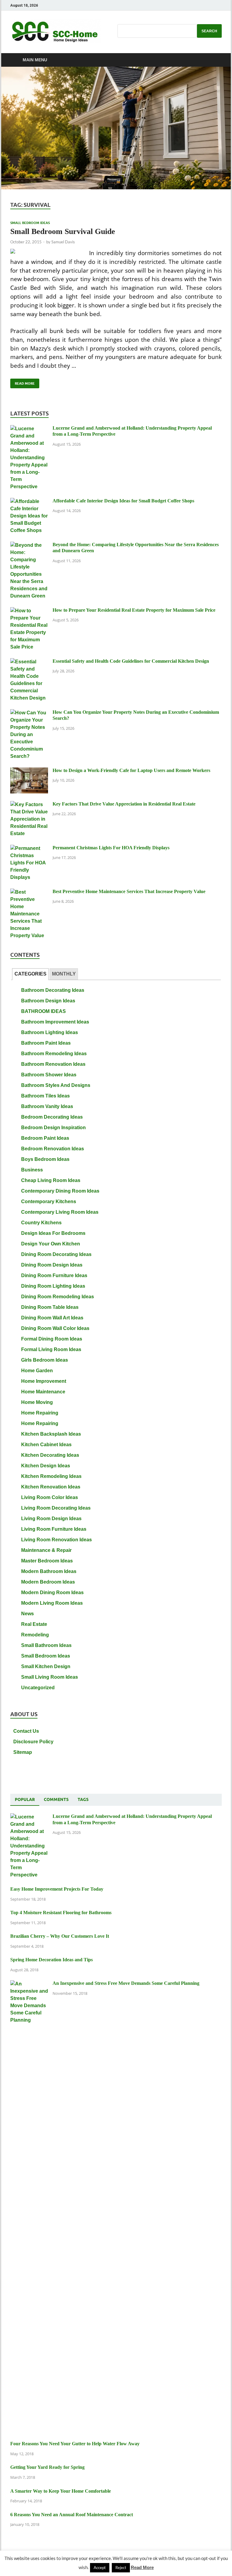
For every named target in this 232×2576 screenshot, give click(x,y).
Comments (56, 1799)
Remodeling (35, 1635)
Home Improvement (44, 1381)
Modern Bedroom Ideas (48, 1582)
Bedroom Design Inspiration (53, 1128)
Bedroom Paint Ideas (45, 1138)
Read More (23, 382)
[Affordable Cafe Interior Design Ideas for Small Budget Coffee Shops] (29, 502)
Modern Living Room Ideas (52, 1603)
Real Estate (34, 1624)
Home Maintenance (43, 1392)
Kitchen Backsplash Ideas (51, 1434)
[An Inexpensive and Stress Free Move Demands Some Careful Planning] (29, 1984)
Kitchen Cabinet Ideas (46, 1445)
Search (209, 31)
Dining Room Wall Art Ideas (52, 1318)
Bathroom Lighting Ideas (50, 1032)
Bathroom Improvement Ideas (55, 1022)
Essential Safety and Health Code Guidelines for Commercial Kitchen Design (131, 661)
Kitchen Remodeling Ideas (51, 1476)
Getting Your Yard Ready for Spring (47, 2467)
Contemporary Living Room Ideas (60, 1212)
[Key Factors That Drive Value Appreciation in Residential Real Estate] (29, 805)
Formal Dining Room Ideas (52, 1339)
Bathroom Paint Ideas (46, 1043)
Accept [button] (100, 2568)
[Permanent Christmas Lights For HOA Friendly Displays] (29, 849)
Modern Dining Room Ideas (52, 1592)
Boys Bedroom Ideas (45, 1159)
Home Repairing (40, 1413)
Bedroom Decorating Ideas (52, 1117)
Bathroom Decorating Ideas (53, 990)
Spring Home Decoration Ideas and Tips (52, 1960)
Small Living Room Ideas (50, 1677)
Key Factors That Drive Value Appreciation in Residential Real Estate (124, 804)
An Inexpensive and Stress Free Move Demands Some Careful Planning (126, 1983)
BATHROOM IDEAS (43, 1011)
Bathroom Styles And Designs (56, 1085)
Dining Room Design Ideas (52, 1265)
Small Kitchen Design (46, 1666)
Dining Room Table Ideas (50, 1307)
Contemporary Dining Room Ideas (60, 1191)
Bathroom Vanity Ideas (47, 1106)
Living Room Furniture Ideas (54, 1529)
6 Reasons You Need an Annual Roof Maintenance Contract (72, 2515)
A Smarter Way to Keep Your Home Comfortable (61, 2491)
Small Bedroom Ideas (30, 223)
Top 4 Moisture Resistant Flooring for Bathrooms (61, 1913)
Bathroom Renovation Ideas (53, 1064)
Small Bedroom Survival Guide (63, 231)
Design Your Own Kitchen (51, 1244)
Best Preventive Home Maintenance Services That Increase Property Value (129, 891)
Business (32, 1170)
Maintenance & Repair (46, 1550)
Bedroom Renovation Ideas (53, 1149)
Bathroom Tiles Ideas (45, 1096)
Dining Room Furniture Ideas (54, 1275)
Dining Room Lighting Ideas (53, 1286)
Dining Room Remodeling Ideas (58, 1297)
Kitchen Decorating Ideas (50, 1455)
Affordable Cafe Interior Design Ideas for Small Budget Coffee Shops (123, 501)
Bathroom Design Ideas (48, 1001)
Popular (25, 1799)
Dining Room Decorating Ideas (56, 1254)
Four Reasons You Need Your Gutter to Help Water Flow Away (75, 2444)
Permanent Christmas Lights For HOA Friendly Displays (111, 848)
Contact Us (26, 1731)
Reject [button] (121, 2568)
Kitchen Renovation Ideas (51, 1487)
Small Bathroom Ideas (46, 1645)
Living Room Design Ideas (51, 1519)
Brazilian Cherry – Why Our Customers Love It (60, 1936)
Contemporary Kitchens (49, 1201)
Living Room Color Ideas (50, 1497)
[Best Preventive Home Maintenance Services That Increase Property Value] (29, 892)
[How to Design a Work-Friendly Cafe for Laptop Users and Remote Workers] (29, 771)
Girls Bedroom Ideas (45, 1360)
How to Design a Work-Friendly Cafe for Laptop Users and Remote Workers (131, 770)
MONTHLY (64, 974)
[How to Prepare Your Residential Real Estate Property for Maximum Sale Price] (29, 611)
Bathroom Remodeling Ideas (54, 1054)
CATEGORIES (31, 974)
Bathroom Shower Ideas (49, 1075)
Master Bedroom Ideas (47, 1561)
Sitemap (23, 1752)
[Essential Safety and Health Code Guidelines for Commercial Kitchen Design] (29, 662)
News (27, 1614)
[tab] (30, 974)
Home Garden (37, 1371)
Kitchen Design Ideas (46, 1466)
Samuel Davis (63, 242)
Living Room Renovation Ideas (56, 1540)
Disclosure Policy (33, 1742)
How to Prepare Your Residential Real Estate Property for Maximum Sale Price (134, 610)
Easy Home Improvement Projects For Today (57, 1889)
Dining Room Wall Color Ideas (55, 1328)
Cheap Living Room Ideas (51, 1180)
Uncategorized (38, 1688)
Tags (83, 1799)
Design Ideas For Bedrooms (53, 1233)
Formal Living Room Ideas (51, 1349)
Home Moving (37, 1402)
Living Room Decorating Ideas (56, 1508)
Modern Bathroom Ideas (49, 1571)
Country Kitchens (41, 1223)
